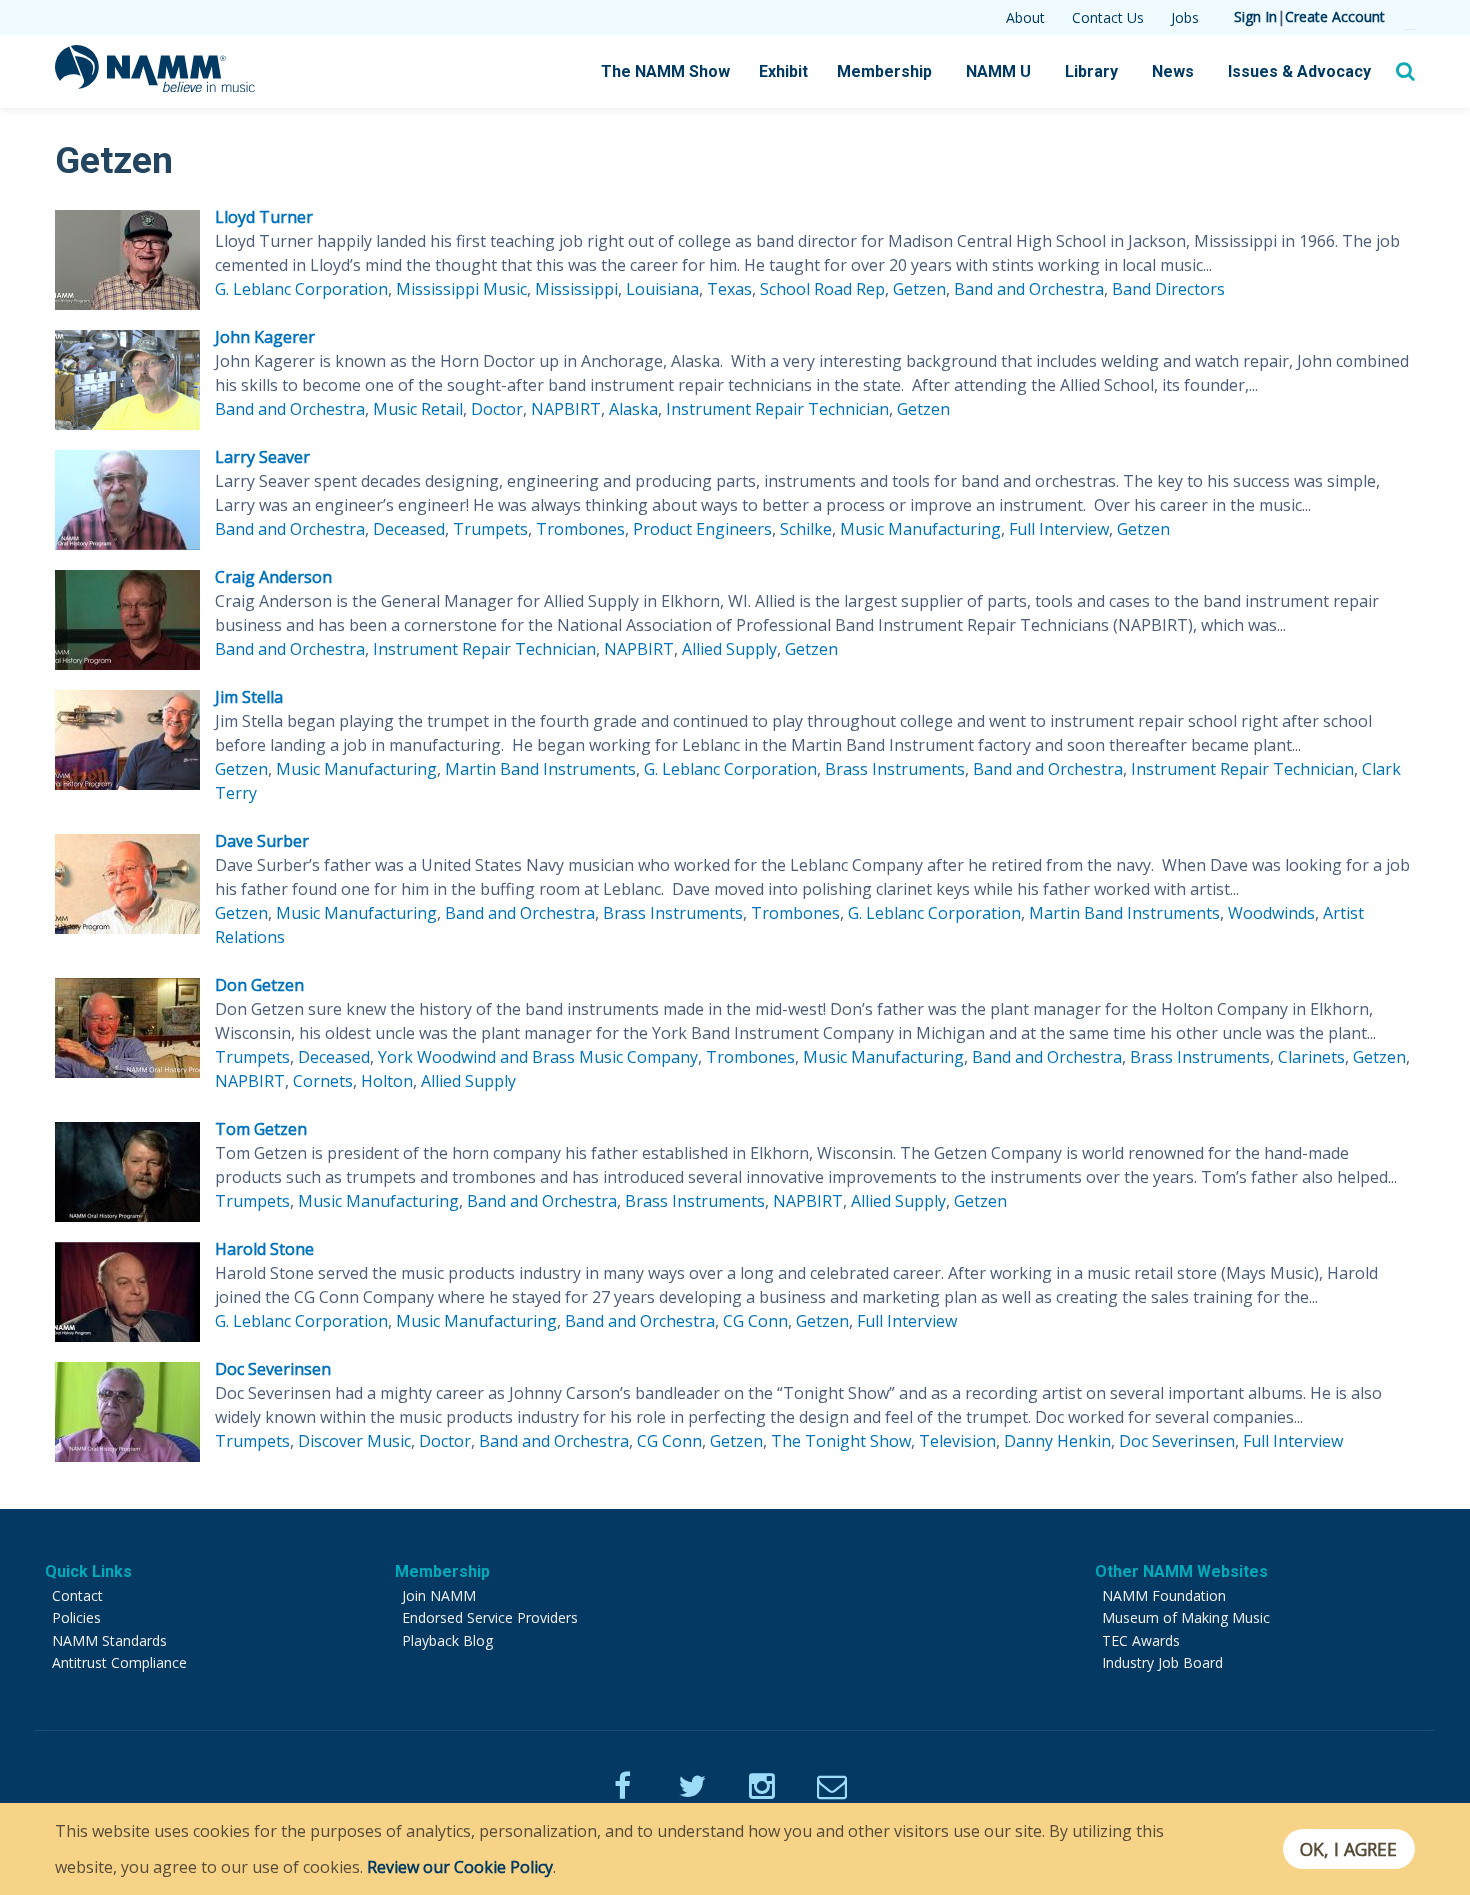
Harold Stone (264, 1249)
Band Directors (1168, 289)
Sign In (1255, 16)
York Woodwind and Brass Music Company (538, 1057)
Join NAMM (439, 1595)
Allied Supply (729, 649)
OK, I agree (1348, 1849)
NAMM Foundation (1164, 1595)
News (1173, 71)
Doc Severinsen (273, 1369)
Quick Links (88, 1571)
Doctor (497, 409)
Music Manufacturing (920, 529)
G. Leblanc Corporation (301, 289)
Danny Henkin (1057, 1441)
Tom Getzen (261, 1129)
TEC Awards (1141, 1640)
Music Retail (418, 409)
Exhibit (783, 71)
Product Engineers (702, 529)
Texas (729, 289)
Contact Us (1108, 17)
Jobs (1185, 17)
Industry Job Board (1162, 1662)
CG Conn (755, 1321)
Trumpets (490, 529)
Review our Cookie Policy (460, 1867)
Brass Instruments (895, 769)
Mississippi (576, 289)
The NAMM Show (665, 71)
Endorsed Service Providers (490, 1617)
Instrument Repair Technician (777, 409)
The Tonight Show (841, 1441)
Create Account (1335, 16)
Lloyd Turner (264, 217)
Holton (387, 1081)
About (1025, 17)
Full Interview (1059, 529)
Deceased (409, 529)
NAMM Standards (109, 1640)
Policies (76, 1617)
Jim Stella (249, 697)
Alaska (633, 409)
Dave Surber (262, 841)
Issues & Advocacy (1299, 71)
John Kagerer (265, 337)
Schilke (806, 529)
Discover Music (354, 1441)
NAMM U (998, 71)
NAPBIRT (566, 409)
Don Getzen (259, 985)
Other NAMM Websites (1181, 1571)
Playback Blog (447, 1640)
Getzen (919, 289)
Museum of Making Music (1186, 1617)
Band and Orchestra (1029, 289)
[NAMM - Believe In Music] (155, 86)
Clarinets (1311, 1057)
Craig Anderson (273, 577)
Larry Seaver (262, 457)
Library (1091, 71)
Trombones (580, 529)
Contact (77, 1595)
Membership (884, 71)
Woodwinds (1271, 913)
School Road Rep (822, 289)
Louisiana (662, 289)
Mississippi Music (461, 289)
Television (957, 1441)
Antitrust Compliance (119, 1662)
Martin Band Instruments (540, 769)
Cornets (323, 1081)
